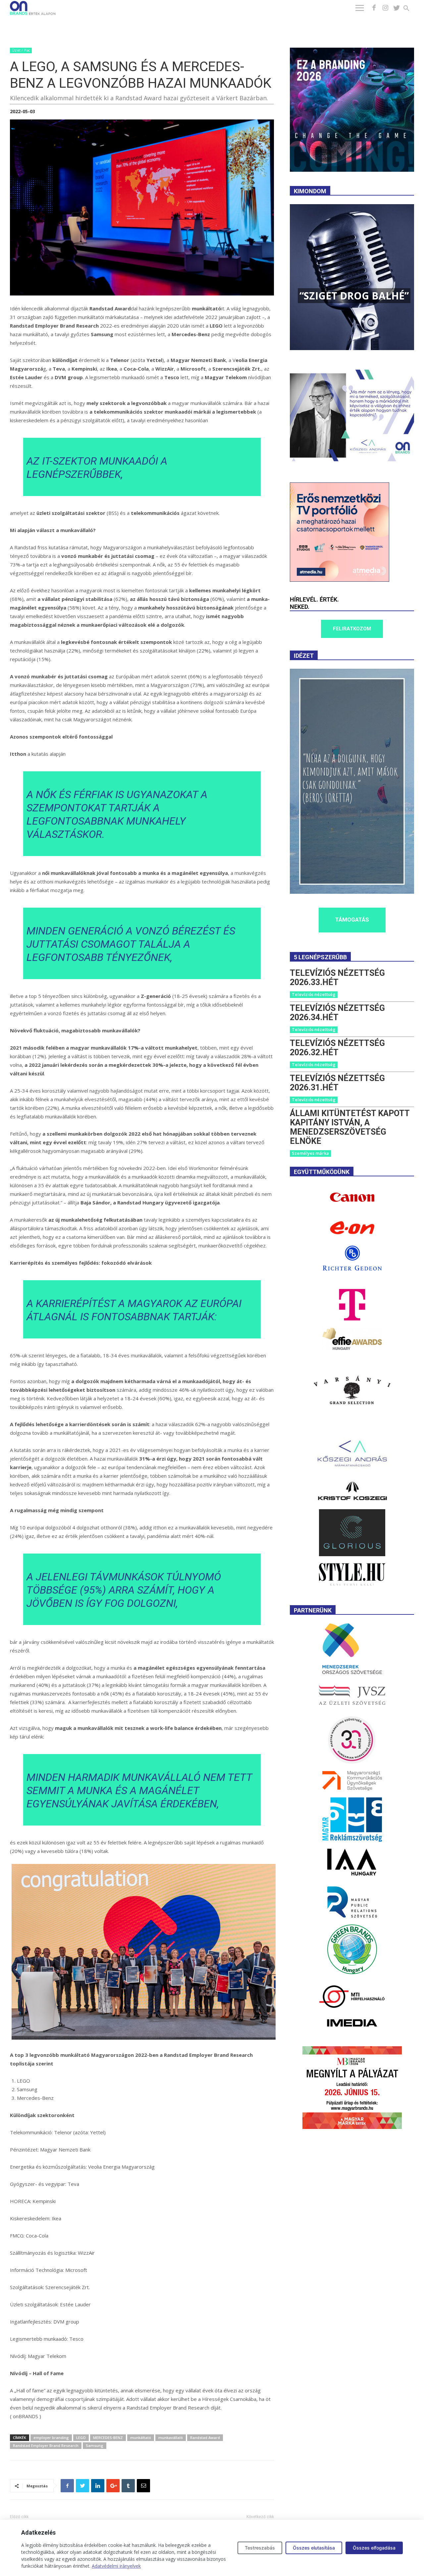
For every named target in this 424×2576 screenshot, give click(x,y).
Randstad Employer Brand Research (46, 2445)
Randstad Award (205, 2438)
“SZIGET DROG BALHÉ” (354, 296)
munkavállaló (171, 2438)
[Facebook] (374, 8)
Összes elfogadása (374, 2548)
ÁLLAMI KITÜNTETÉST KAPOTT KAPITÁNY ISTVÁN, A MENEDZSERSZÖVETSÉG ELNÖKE (350, 1127)
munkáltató (141, 2438)
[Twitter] (397, 8)
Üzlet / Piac (21, 50)
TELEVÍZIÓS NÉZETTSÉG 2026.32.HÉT (337, 1048)
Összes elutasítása (314, 2548)
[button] (410, 9)
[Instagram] (385, 8)
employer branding (51, 2438)
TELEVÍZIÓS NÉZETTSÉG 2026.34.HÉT (337, 1013)
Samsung (95, 2445)
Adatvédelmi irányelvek (116, 2566)
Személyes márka (310, 1153)
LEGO (81, 2438)
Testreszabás (260, 2548)
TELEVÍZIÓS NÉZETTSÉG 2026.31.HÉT (337, 1083)
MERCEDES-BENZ (108, 2438)
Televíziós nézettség (314, 994)
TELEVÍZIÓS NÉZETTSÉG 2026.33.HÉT (337, 978)
